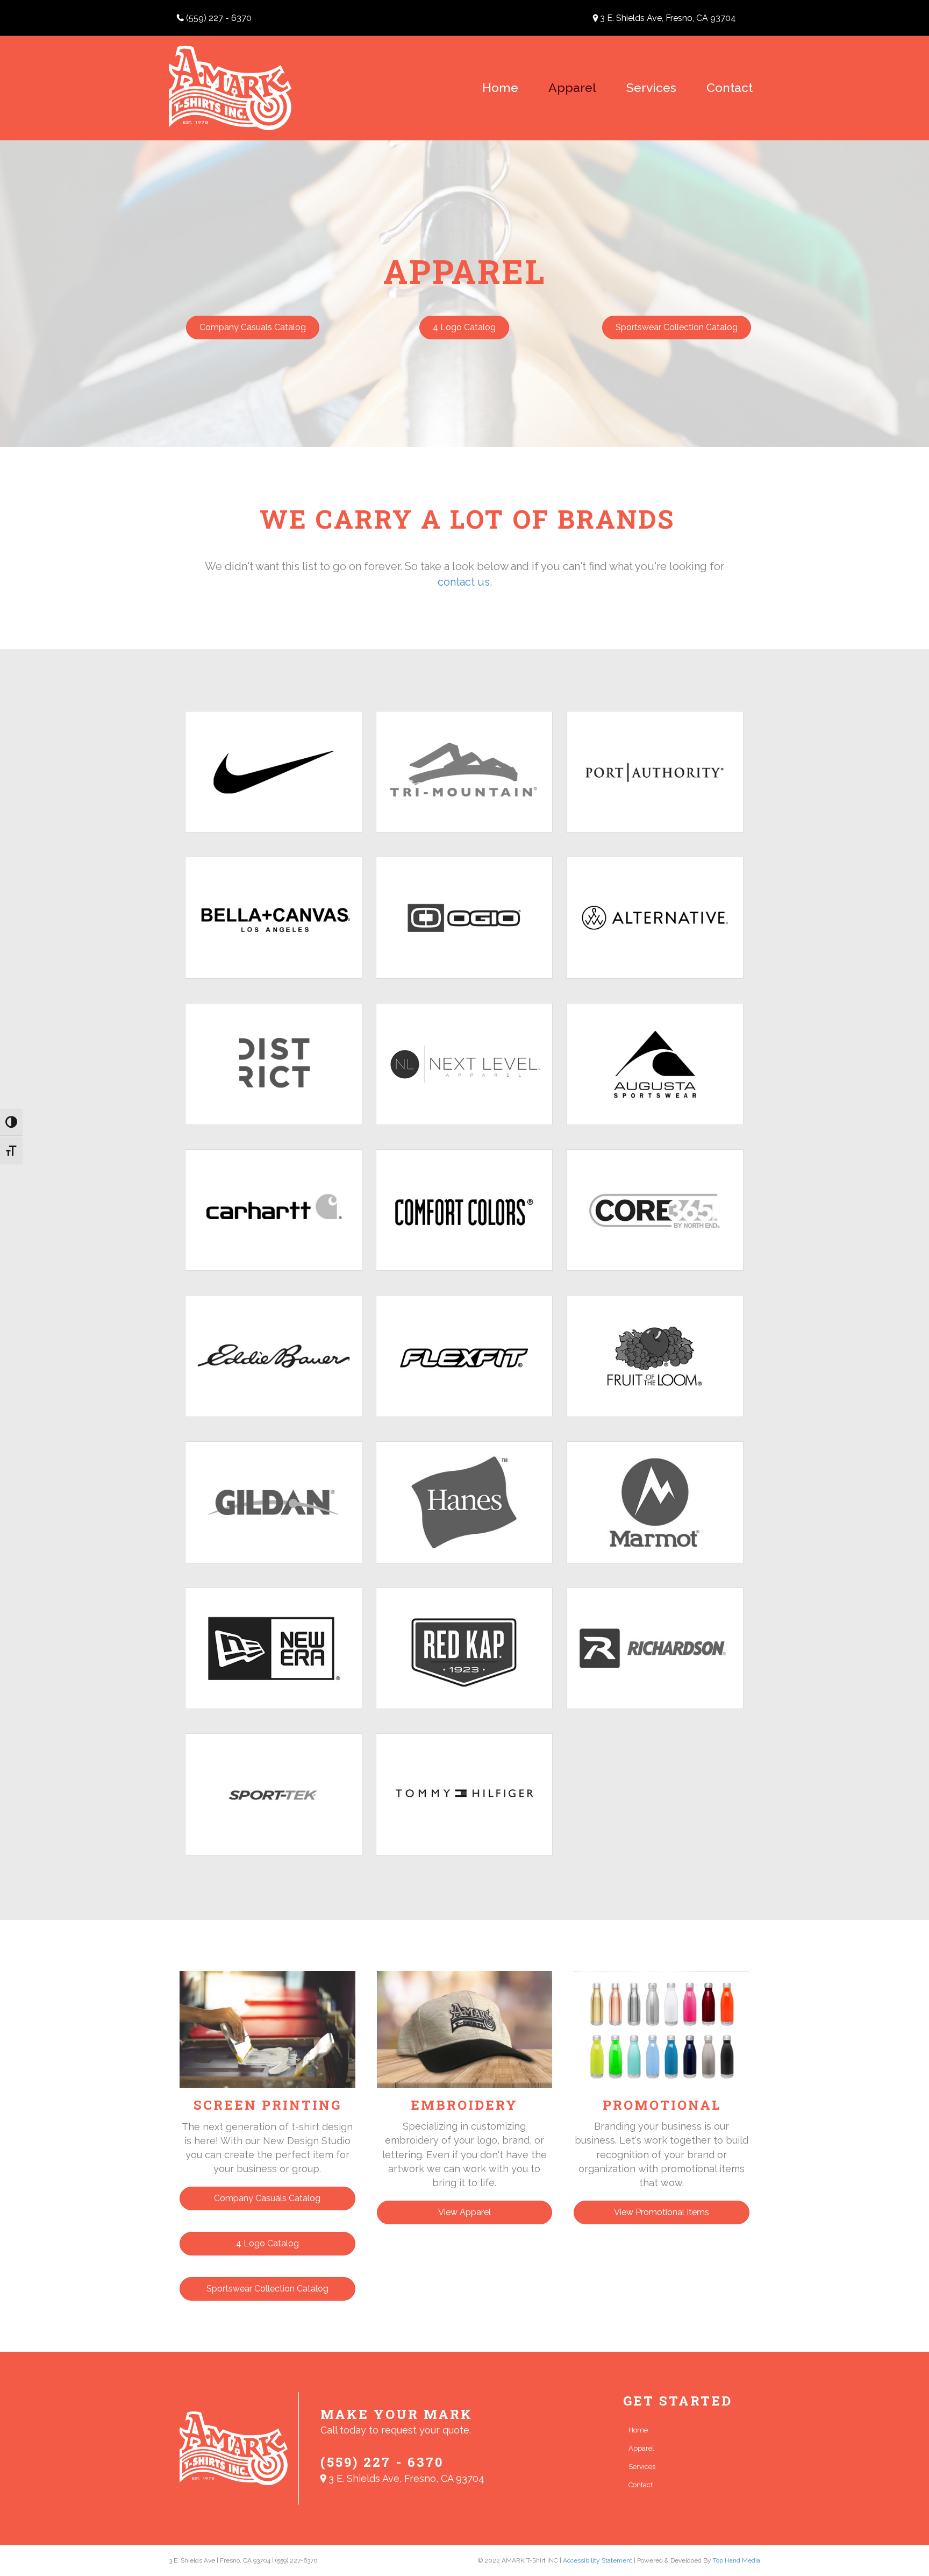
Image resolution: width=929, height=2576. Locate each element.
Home (500, 87)
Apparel (572, 87)
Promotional (662, 2105)
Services (651, 87)
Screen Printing (267, 2105)
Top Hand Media (737, 2560)
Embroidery (464, 2105)
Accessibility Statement (598, 2560)
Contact (730, 87)
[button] (253, 328)
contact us (464, 582)
